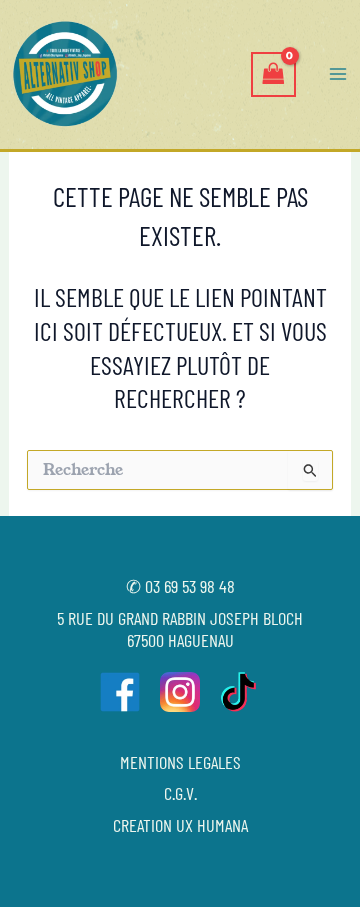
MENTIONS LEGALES (180, 762)
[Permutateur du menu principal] (338, 74)
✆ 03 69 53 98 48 (180, 586)
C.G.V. (180, 793)
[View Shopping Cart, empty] (273, 74)
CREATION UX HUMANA (180, 825)
